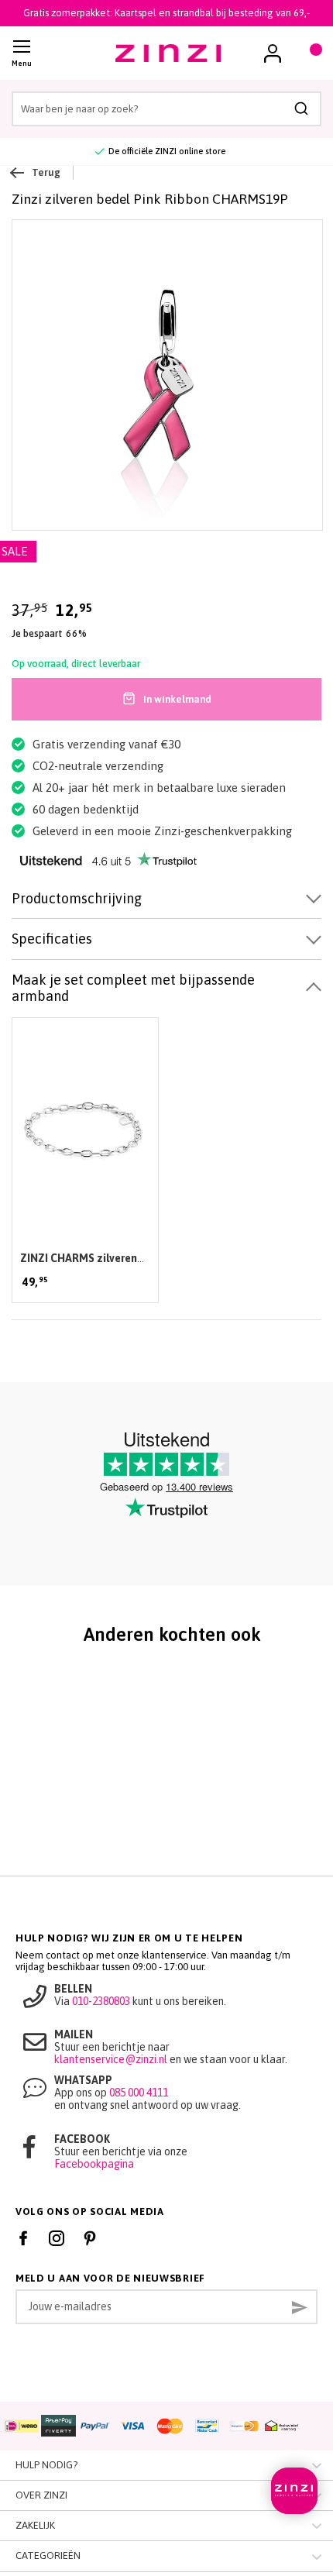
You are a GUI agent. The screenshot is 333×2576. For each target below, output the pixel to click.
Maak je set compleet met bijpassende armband (133, 988)
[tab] (166, 899)
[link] (273, 53)
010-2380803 (101, 2001)
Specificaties (52, 939)
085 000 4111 (139, 2093)
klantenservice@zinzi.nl (111, 2059)
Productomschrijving (77, 898)
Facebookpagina (94, 2164)
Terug (46, 172)
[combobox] (166, 109)
